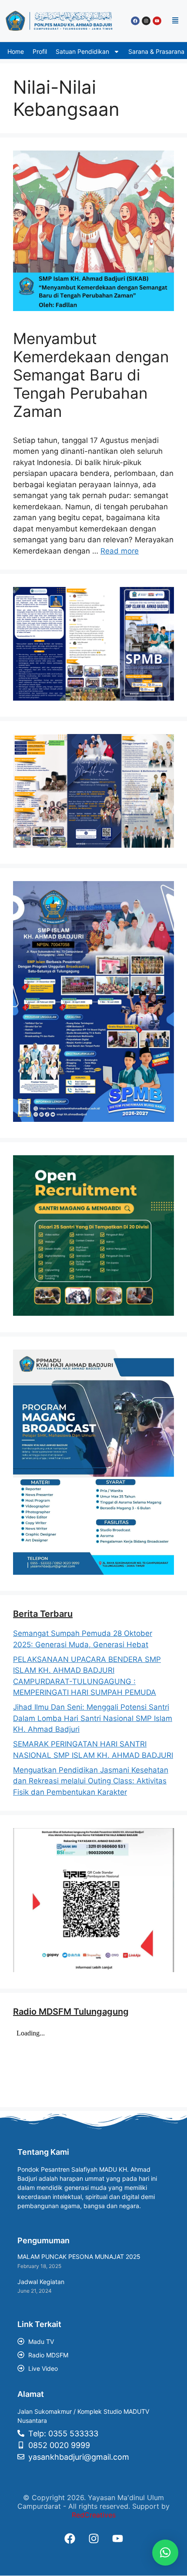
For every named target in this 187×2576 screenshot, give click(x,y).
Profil (40, 51)
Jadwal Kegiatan (41, 2282)
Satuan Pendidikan (82, 51)
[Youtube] (157, 21)
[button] (175, 21)
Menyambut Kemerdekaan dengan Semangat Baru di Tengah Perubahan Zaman (91, 375)
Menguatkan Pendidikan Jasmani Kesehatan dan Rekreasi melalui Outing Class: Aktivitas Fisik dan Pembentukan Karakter (91, 1781)
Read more (120, 551)
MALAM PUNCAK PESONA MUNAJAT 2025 (79, 2256)
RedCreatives (94, 2515)
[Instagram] (146, 21)
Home (16, 51)
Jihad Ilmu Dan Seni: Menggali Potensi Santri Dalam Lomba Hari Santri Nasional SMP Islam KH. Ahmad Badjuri (93, 1718)
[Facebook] (135, 21)
